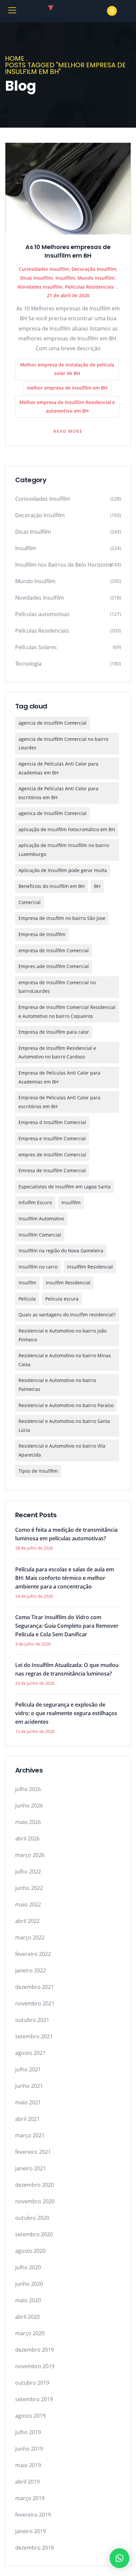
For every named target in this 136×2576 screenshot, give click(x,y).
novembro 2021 (35, 2003)
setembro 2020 (34, 2234)
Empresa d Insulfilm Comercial (52, 1122)
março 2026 (30, 1855)
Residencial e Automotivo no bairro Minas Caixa (65, 1360)
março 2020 (30, 2333)
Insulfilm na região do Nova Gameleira (61, 1251)
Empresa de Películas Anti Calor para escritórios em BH (59, 1102)
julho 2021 (28, 2069)
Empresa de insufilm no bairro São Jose (62, 918)
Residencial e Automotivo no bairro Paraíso (66, 1405)
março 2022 (30, 1937)
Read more (68, 431)
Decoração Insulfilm (94, 269)
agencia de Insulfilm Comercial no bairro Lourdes (63, 743)
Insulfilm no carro (38, 1267)
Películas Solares (36, 647)
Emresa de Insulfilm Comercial (52, 1170)
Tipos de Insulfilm (38, 1471)
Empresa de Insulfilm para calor (54, 1032)
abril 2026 (27, 1838)
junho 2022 (29, 1888)
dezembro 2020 (34, 2185)
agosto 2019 (30, 2416)
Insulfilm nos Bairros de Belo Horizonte (64, 565)
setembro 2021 (34, 2036)
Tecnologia (28, 664)
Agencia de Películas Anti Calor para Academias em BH (58, 768)
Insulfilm (65, 278)
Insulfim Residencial (68, 1283)
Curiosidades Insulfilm (44, 269)
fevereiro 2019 (33, 2515)
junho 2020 (29, 2284)
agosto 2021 (30, 2053)
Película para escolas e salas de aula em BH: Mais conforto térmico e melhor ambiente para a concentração (65, 1578)
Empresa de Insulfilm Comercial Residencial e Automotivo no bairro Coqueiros (67, 1012)
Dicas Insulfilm (36, 278)
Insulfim (27, 1283)
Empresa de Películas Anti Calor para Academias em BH (59, 1077)
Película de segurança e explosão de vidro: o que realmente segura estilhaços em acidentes (66, 1713)
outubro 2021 (32, 2020)
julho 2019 (28, 2432)
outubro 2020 (32, 2218)
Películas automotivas (42, 614)
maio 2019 (28, 2465)
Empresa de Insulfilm (42, 934)
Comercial (30, 902)
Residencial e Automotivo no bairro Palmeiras (57, 1385)
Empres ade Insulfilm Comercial (54, 966)
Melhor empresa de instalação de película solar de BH (67, 369)
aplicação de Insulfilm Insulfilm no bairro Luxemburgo (64, 850)
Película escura (62, 1299)
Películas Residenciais (89, 287)
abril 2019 (27, 2482)
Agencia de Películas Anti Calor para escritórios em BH (58, 793)
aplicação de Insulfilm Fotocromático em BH (67, 829)
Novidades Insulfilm (40, 287)
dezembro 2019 (34, 2350)
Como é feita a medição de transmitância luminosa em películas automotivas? (66, 1534)
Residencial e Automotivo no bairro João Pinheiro (63, 1335)
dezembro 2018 (34, 2548)
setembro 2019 (34, 2399)
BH (97, 886)
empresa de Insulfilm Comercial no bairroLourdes (57, 987)
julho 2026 (28, 1789)
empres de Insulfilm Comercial (52, 1155)
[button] (119, 2558)
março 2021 (30, 2135)
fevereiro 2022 (33, 1954)
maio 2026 (28, 1822)
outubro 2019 (32, 2383)
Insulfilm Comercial (40, 1235)
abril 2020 (27, 2317)
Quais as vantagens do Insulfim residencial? (67, 1315)
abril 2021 (27, 2119)
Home (15, 58)
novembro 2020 (35, 2201)
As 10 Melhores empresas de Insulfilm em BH (68, 251)
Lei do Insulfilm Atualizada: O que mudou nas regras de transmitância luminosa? (67, 1669)
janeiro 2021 (31, 2168)
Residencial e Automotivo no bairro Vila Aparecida (62, 1450)
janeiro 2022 (31, 1970)
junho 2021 (29, 2086)
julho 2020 (28, 2267)
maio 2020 (28, 2300)
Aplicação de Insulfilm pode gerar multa (63, 870)
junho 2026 (29, 1806)
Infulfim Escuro (35, 1202)
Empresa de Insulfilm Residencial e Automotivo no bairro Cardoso (57, 1052)
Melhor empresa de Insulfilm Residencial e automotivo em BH (67, 407)
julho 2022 (28, 1871)
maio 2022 (28, 1904)
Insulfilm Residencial (90, 1267)
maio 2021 (28, 2102)
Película (27, 1299)
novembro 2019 (35, 2366)
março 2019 (30, 2498)
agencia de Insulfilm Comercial (52, 723)
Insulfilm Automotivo (41, 1219)
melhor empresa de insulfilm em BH (67, 388)
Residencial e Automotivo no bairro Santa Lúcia (64, 1426)
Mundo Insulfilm (96, 278)
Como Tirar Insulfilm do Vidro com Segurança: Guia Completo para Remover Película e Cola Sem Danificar (67, 1626)
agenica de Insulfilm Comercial (52, 813)
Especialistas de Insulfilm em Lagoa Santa (65, 1187)
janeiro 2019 (31, 2531)
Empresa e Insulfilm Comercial (52, 1138)
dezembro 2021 (34, 1987)
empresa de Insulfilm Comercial (54, 950)
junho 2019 (29, 2449)
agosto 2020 (30, 2251)
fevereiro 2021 (33, 2152)
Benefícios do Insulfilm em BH (51, 886)
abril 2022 (27, 1921)
